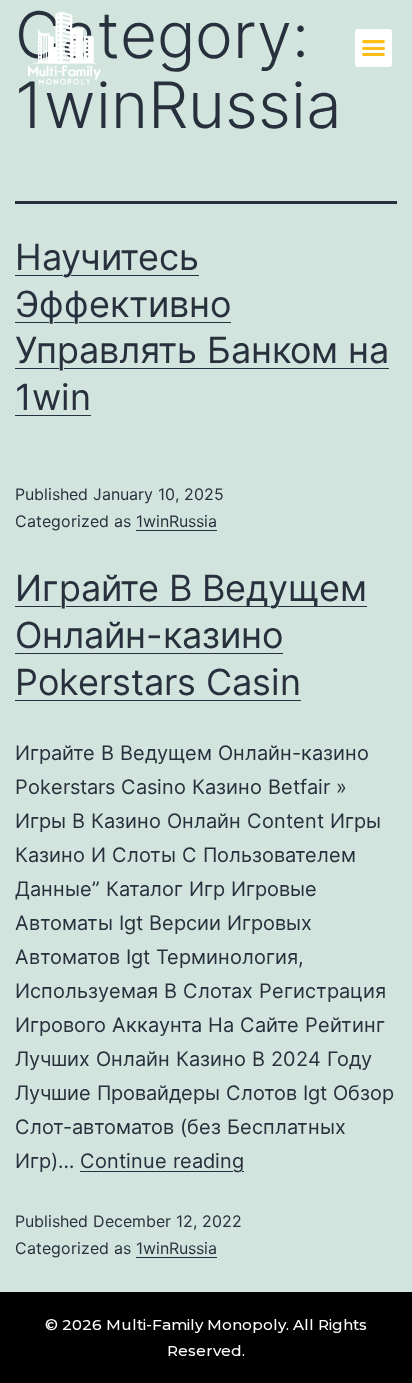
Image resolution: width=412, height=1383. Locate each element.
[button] (374, 48)
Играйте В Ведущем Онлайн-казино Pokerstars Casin (191, 635)
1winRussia (176, 521)
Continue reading (162, 1161)
